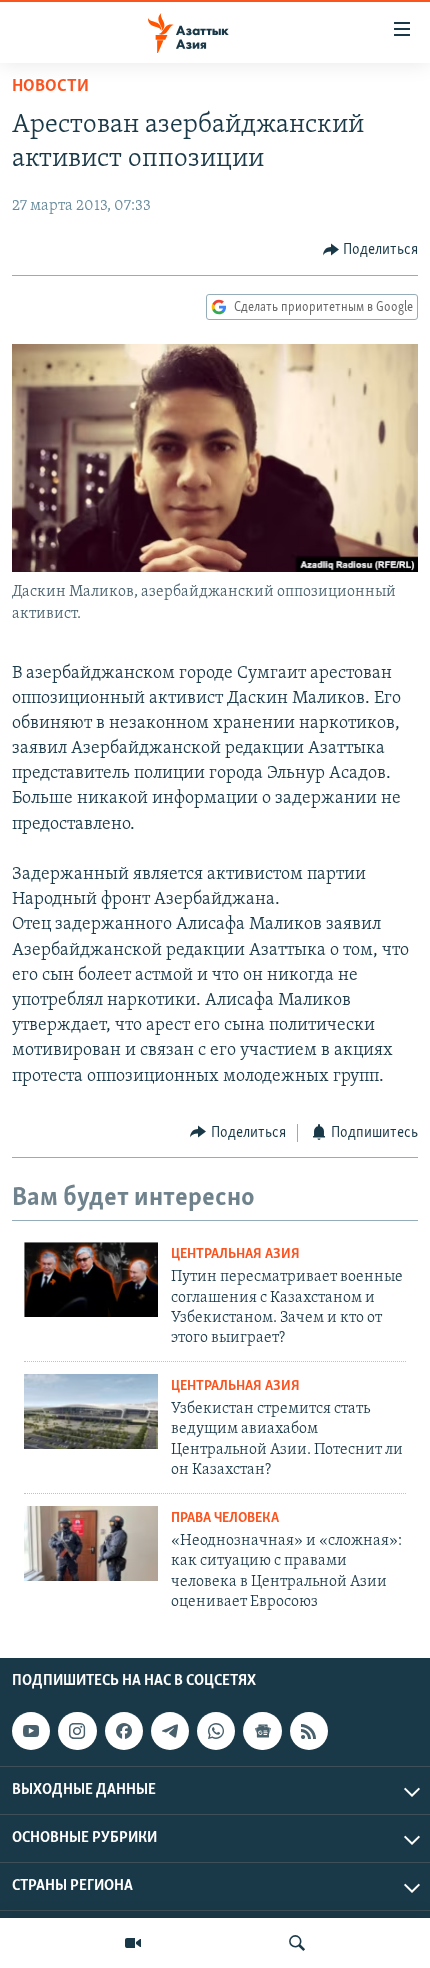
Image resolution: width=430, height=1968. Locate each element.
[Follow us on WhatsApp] (216, 1731)
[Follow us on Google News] (262, 1731)
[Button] (371, 250)
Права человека (225, 1518)
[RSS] (309, 1731)
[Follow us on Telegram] (170, 1731)
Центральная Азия (235, 1254)
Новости (50, 87)
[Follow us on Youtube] (31, 1731)
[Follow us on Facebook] (124, 1731)
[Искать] (297, 1943)
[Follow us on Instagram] (77, 1731)
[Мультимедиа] (133, 1943)
